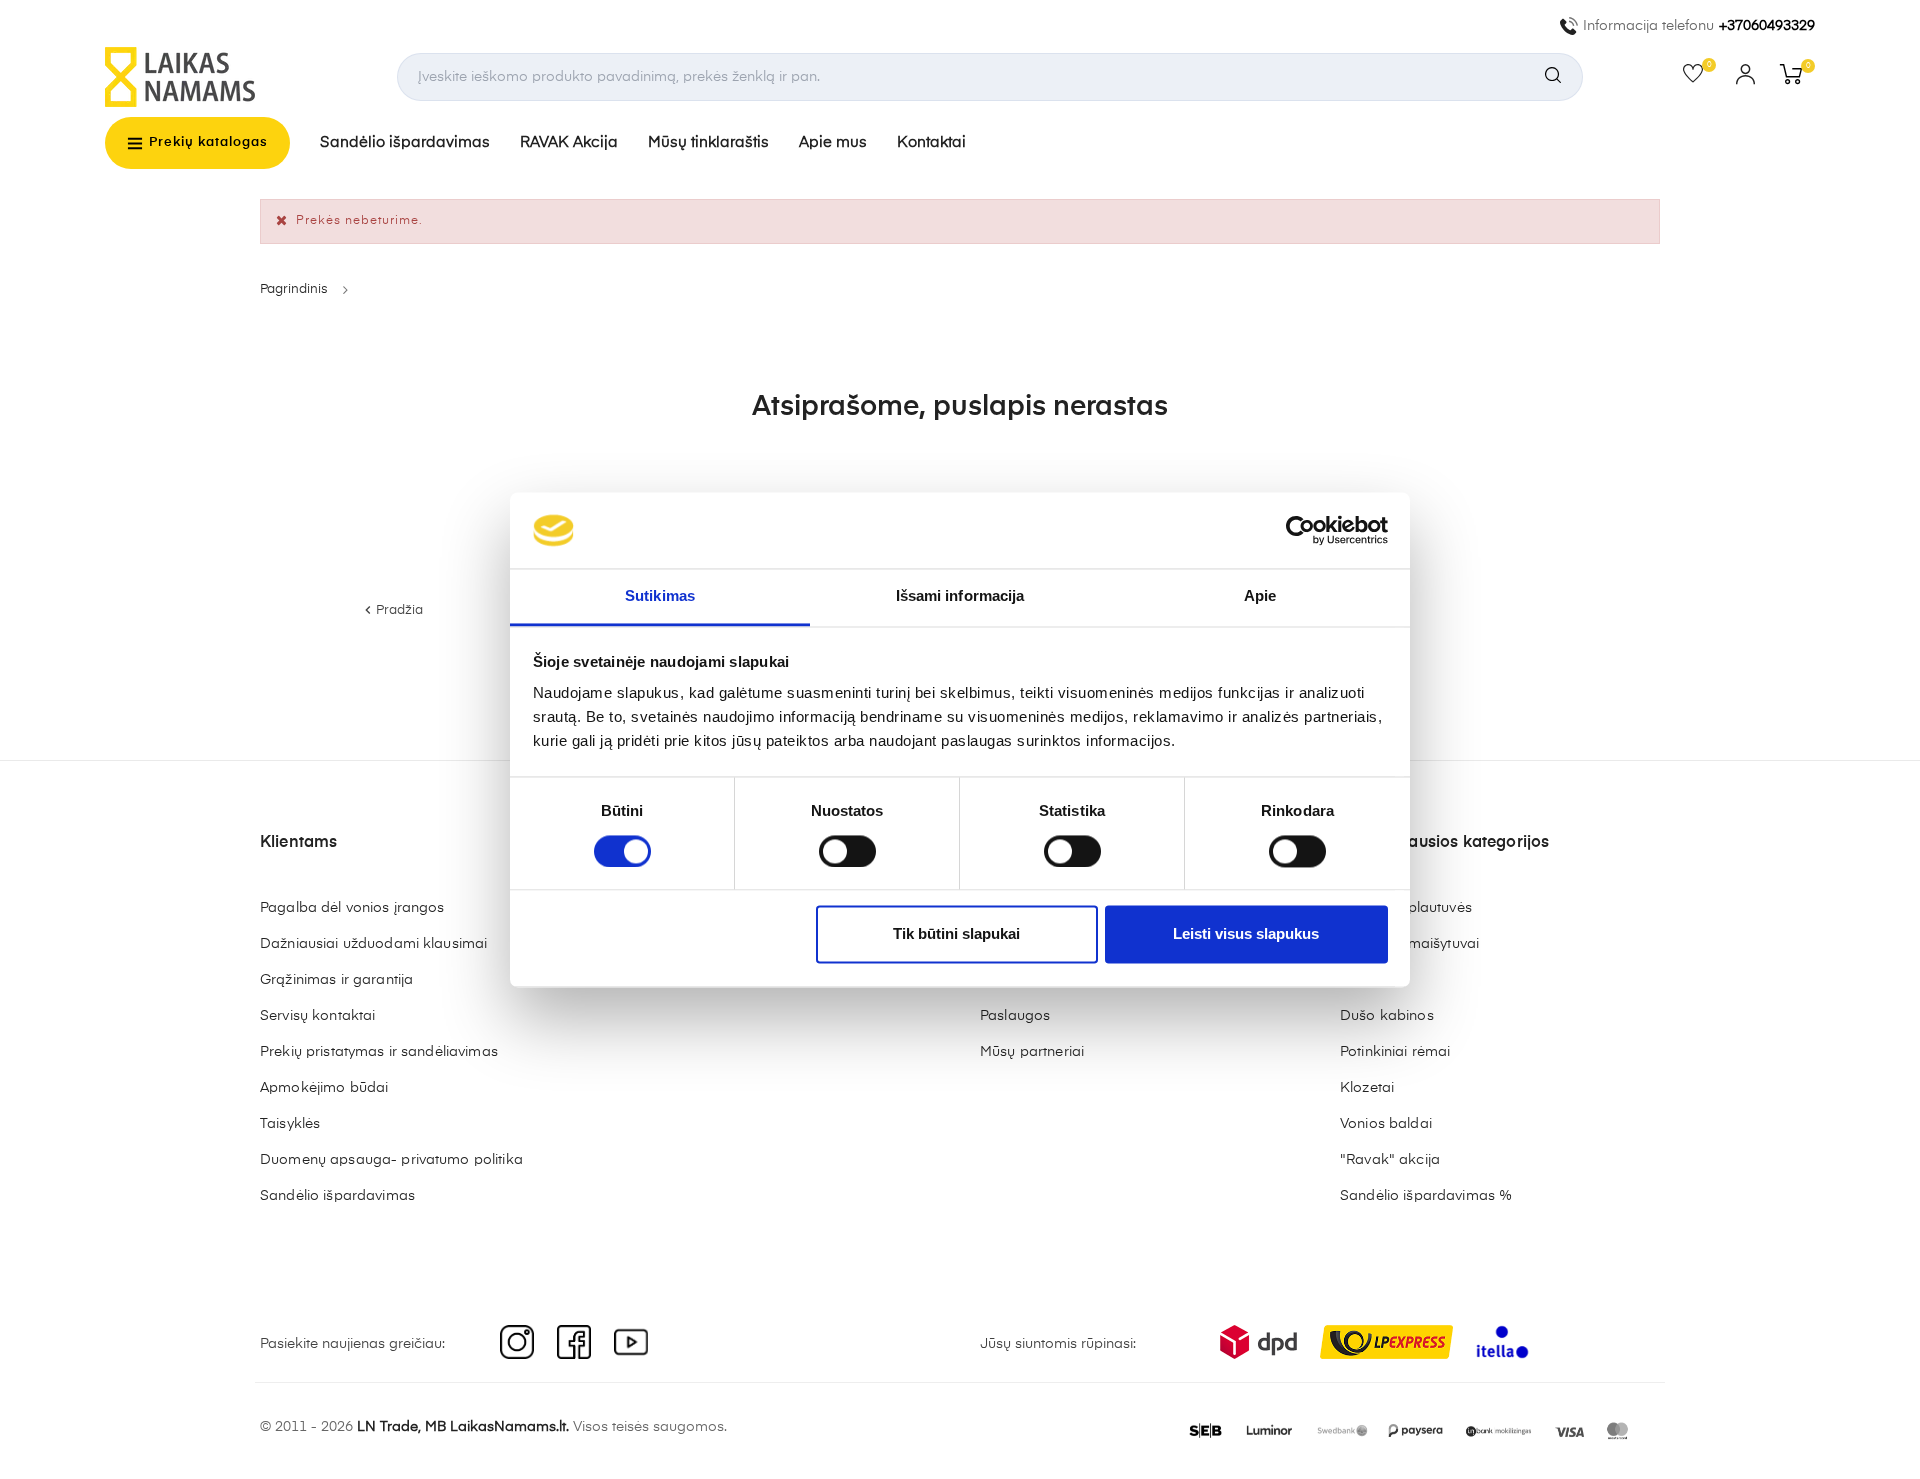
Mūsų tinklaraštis (708, 142)
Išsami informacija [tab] (960, 596)
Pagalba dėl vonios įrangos (352, 908)
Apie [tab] (1260, 596)
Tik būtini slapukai (956, 934)
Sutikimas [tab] (660, 596)
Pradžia (391, 610)
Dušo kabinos (1387, 1016)
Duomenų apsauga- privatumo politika (391, 1160)
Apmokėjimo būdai (324, 1088)
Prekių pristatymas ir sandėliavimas (379, 1052)
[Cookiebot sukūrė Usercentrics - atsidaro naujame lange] (1300, 530)
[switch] (847, 851)
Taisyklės (290, 1124)
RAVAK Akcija (569, 142)
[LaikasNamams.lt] (180, 77)
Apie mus (833, 142)
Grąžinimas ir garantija (336, 980)
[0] (1699, 78)
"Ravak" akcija (1390, 1160)
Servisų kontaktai (317, 1016)
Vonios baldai (1386, 1124)
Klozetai (1367, 1088)
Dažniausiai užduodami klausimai (373, 944)
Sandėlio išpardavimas (405, 142)
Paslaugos (1015, 1016)
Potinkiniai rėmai (1395, 1052)
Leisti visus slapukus (1246, 934)
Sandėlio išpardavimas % (1426, 1196)
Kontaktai (931, 142)
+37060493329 (1767, 26)
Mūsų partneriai (1032, 1052)
